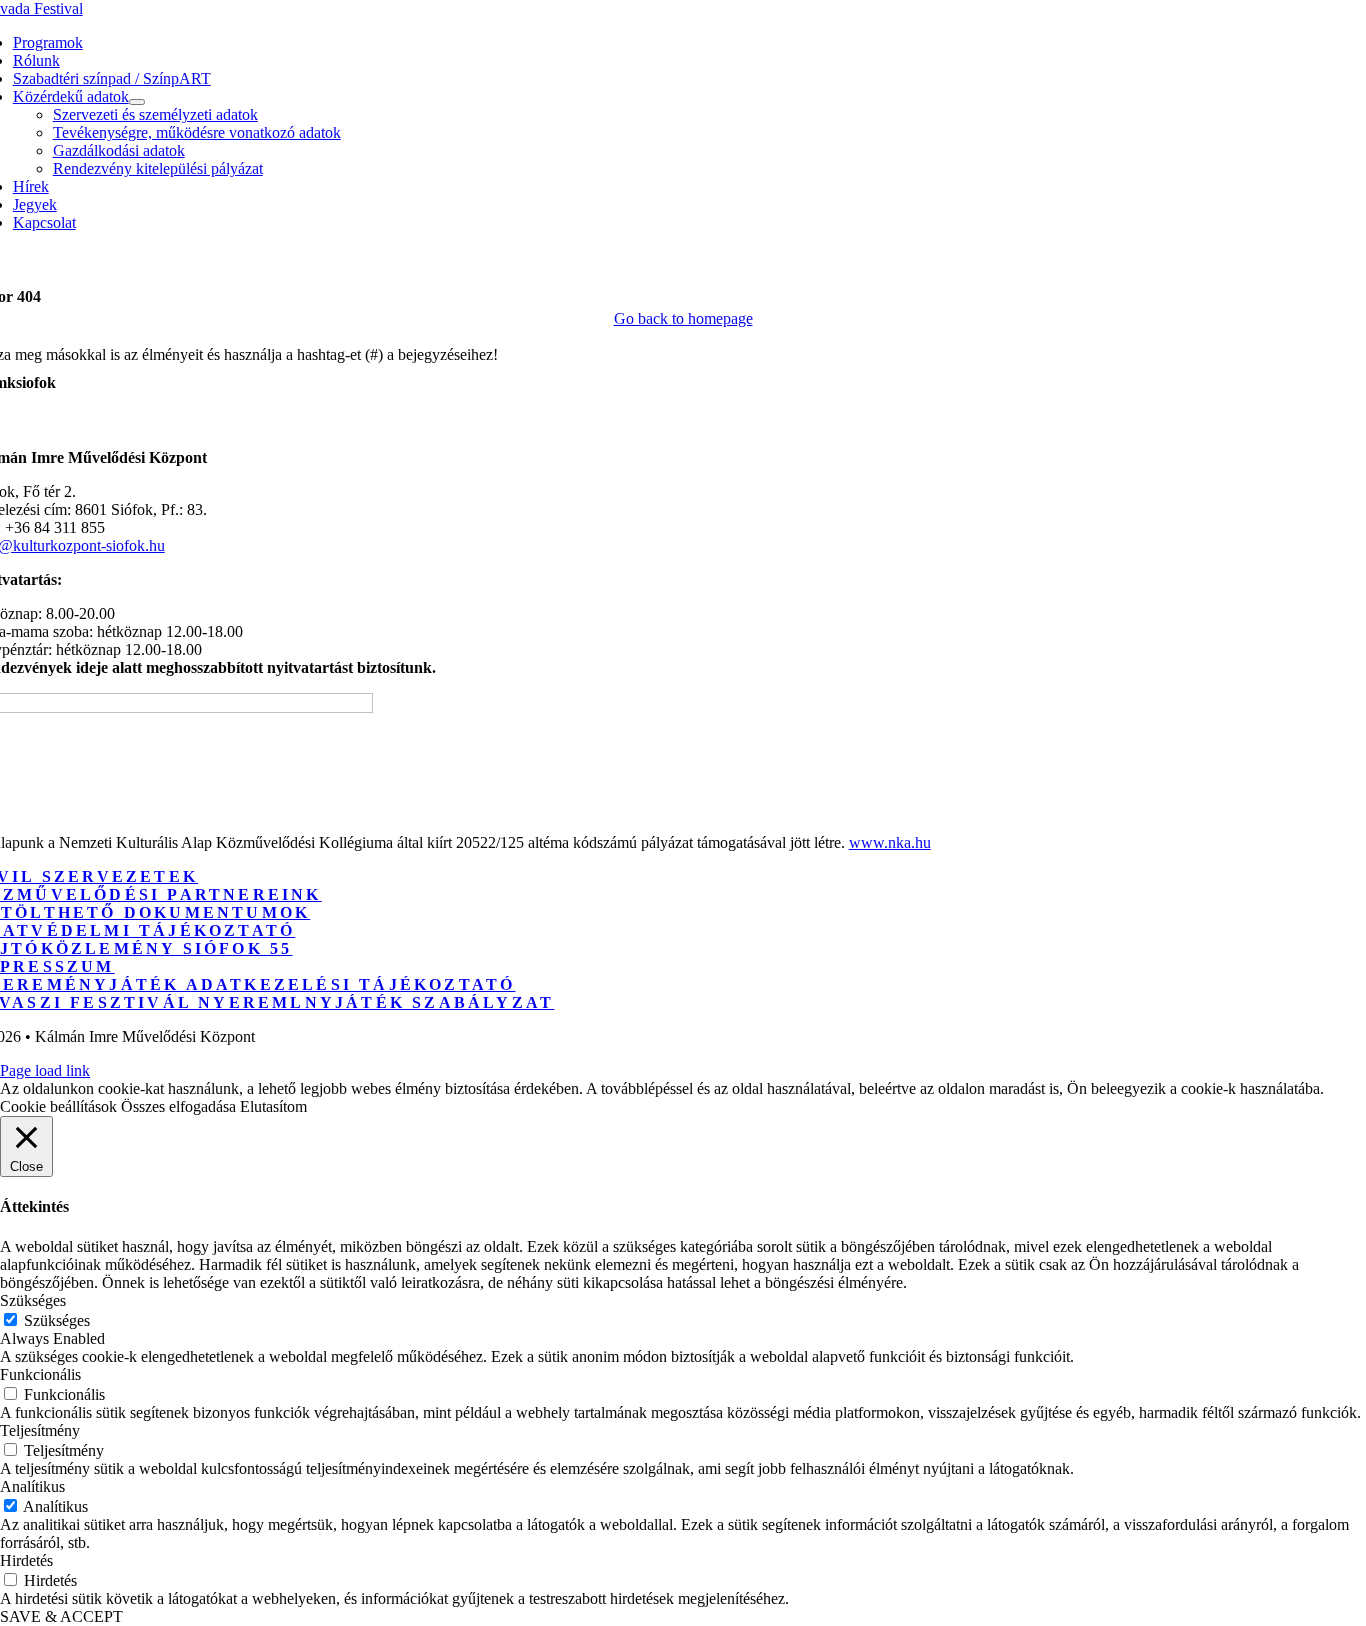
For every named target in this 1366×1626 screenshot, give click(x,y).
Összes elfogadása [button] (178, 1106)
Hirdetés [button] (26, 1560)
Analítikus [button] (32, 1486)
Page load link (45, 1070)
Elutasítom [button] (273, 1106)
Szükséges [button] (33, 1300)
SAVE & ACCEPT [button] (61, 1616)
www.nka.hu (890, 842)
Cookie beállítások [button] (58, 1106)
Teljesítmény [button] (40, 1430)
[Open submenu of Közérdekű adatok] (137, 102)
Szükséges (57, 1320)
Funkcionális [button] (40, 1374)
